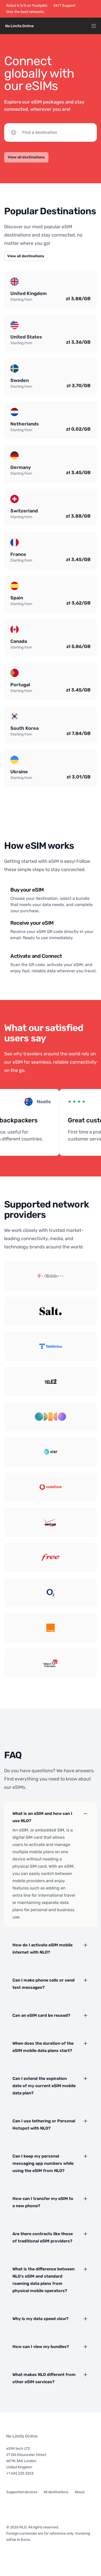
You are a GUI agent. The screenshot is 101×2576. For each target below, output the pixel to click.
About (80, 2492)
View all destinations (26, 157)
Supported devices (22, 2492)
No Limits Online (22, 2436)
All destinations (56, 2492)
